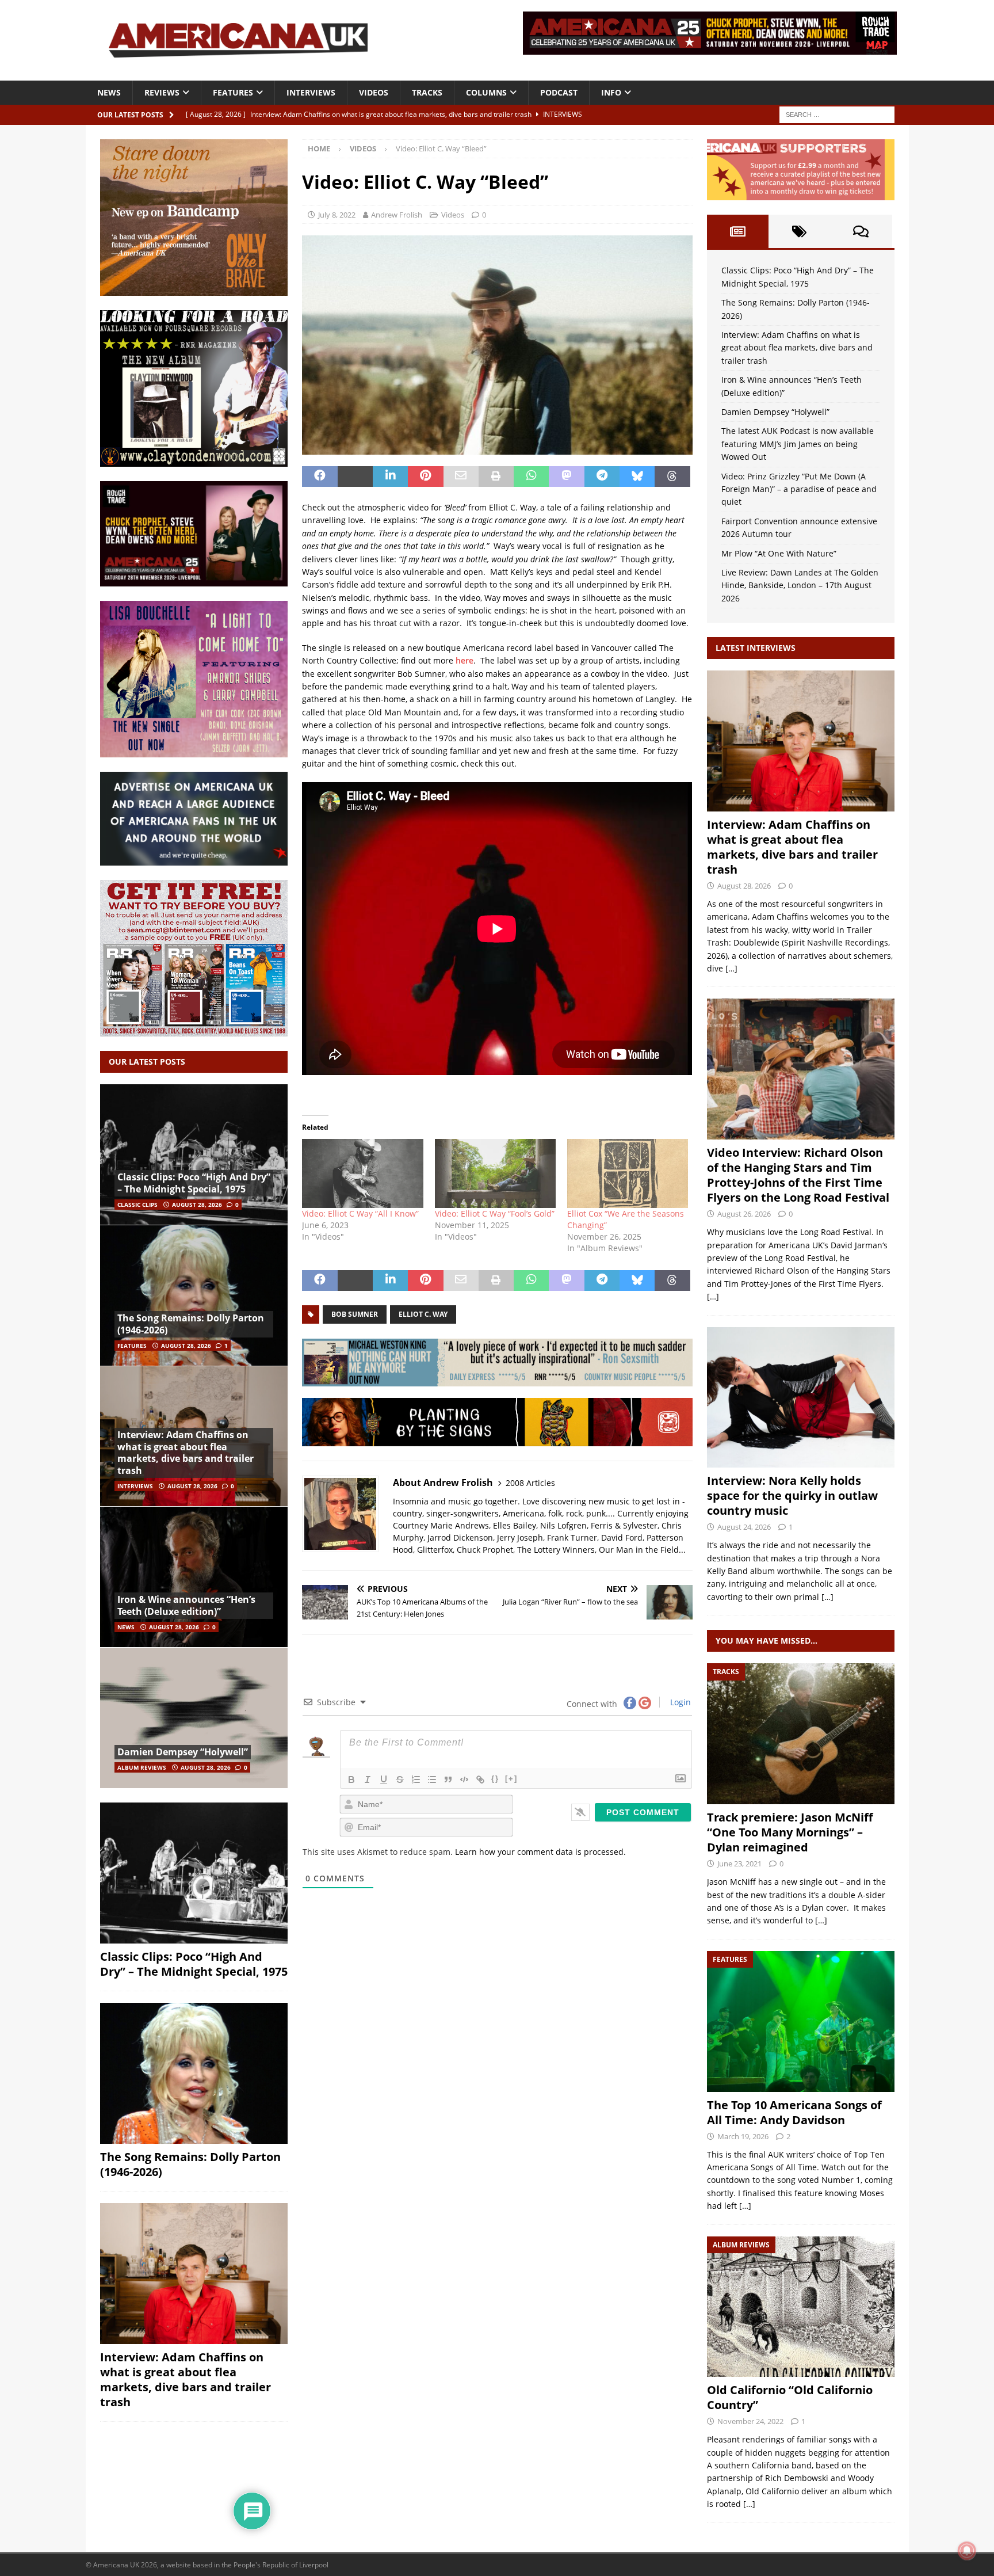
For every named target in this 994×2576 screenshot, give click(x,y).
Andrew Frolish (397, 215)
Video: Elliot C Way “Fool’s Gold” (495, 1213)
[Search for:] (837, 114)
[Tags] (799, 231)
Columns (486, 92)
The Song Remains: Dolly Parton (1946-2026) (191, 1324)
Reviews (162, 92)
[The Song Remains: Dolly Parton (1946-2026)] (194, 1295)
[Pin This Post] (425, 477)
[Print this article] (496, 477)
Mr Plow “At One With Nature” (779, 553)
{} (495, 1779)
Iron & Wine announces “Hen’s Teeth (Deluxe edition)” (186, 1605)
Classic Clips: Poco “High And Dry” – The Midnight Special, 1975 (194, 1183)
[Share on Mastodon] (566, 477)
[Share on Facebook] (320, 477)
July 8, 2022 (337, 215)
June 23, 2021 (739, 1864)
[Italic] (368, 1779)
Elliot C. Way (423, 1314)
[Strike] (400, 1779)
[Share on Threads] (672, 477)
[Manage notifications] (967, 2551)
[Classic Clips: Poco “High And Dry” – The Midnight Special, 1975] (194, 1155)
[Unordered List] (432, 1779)
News (109, 92)
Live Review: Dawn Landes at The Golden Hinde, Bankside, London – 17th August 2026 (800, 585)
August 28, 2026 (197, 1205)
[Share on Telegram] (602, 477)
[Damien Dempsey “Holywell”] (194, 1718)
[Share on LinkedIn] (390, 477)
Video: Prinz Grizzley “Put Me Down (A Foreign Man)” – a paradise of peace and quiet (799, 489)
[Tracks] (801, 1734)
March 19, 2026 (743, 2136)
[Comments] (861, 231)
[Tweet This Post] (355, 477)
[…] (731, 968)
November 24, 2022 (750, 2421)
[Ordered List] (416, 1779)
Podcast (559, 92)
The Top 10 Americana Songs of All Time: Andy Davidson (794, 2112)
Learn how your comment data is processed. (540, 1852)
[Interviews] (801, 741)
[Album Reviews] (801, 2307)
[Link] (480, 1779)
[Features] (801, 2021)
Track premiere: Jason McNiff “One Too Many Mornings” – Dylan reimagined (790, 1832)
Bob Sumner (355, 1314)
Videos (374, 92)
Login (679, 1702)
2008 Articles (530, 1483)
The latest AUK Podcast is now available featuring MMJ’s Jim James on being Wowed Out (798, 444)
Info (611, 92)
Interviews (311, 92)
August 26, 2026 (744, 1214)
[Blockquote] (448, 1779)
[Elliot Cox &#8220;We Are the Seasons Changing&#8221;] (628, 1173)
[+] (511, 1779)
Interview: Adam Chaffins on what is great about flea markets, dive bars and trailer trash (186, 1453)
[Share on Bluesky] (637, 477)
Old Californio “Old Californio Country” (790, 2397)
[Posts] (738, 231)
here (464, 660)
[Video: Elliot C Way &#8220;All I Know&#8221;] (362, 1173)
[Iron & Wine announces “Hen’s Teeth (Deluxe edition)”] (194, 1577)
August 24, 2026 (744, 1527)
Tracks (427, 92)
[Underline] (384, 1779)
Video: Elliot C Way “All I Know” (360, 1213)
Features (233, 92)
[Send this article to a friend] (461, 477)
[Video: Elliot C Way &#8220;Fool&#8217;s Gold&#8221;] (495, 1173)
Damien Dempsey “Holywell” (183, 1752)
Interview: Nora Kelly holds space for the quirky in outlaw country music (792, 1495)
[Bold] (351, 1779)
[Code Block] (464, 1779)
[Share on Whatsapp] (531, 477)
